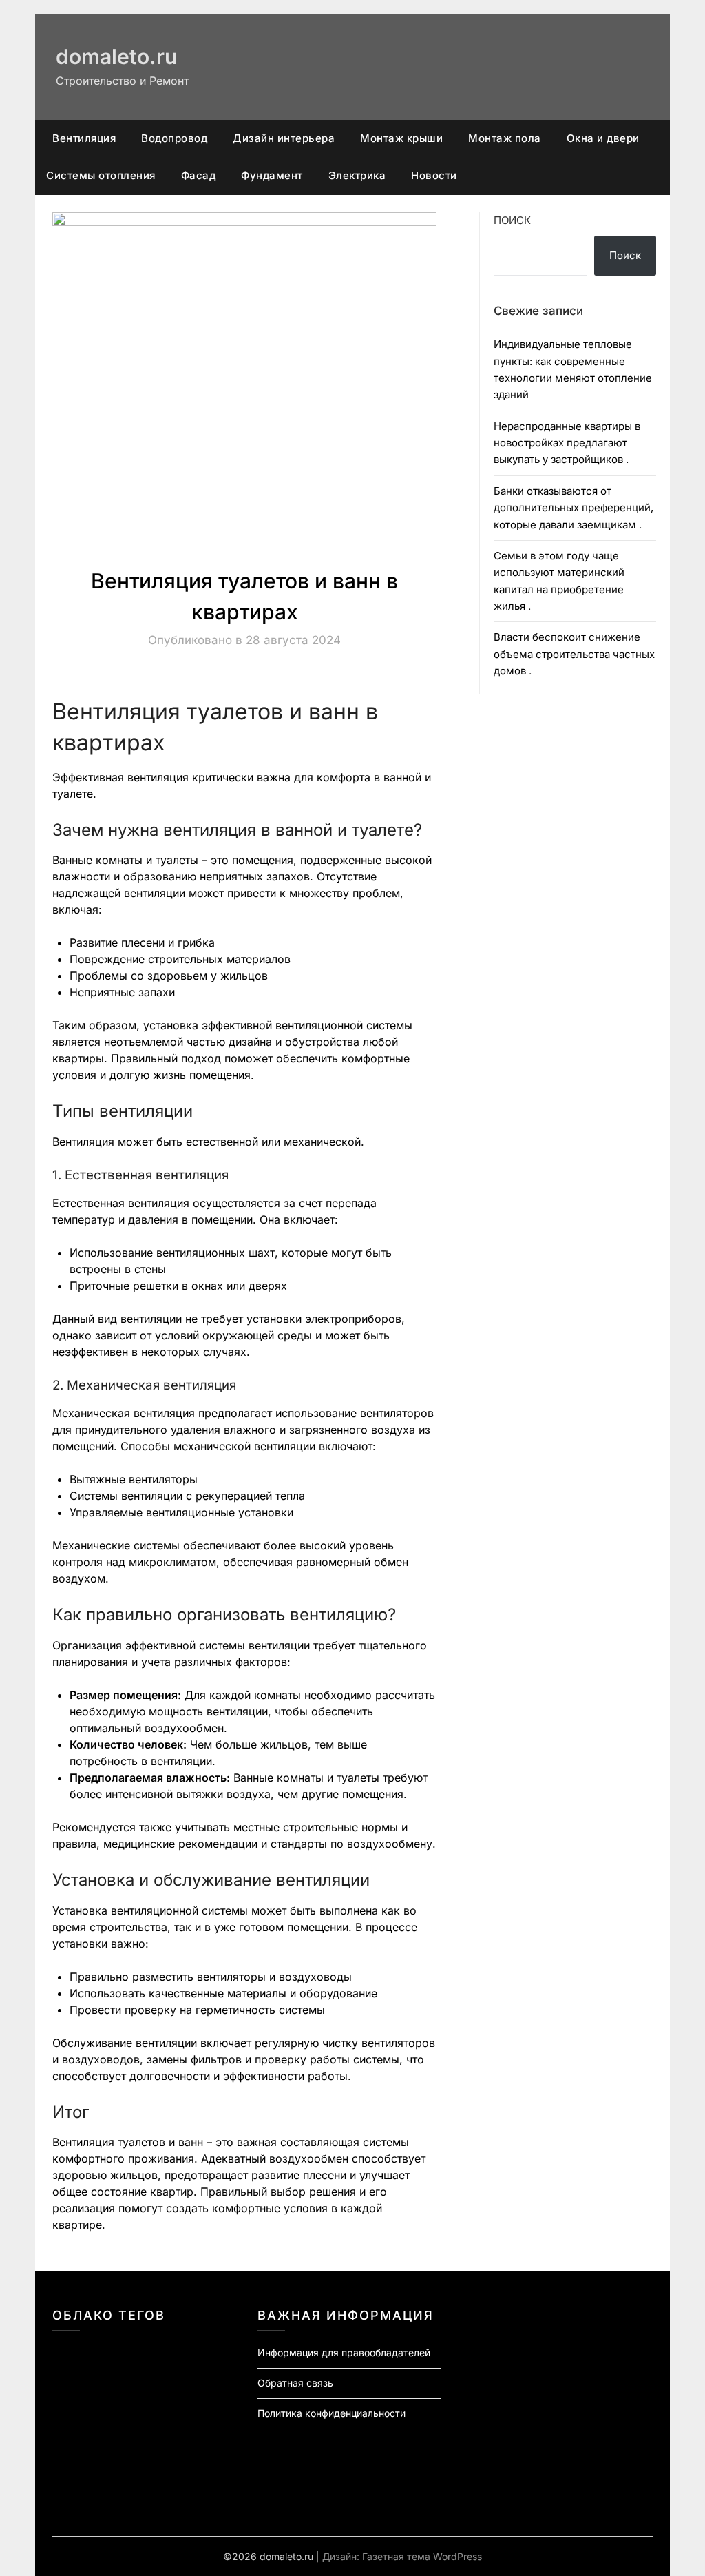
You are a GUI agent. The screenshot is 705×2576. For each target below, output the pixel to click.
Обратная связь (295, 2383)
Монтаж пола (505, 138)
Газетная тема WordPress (422, 2556)
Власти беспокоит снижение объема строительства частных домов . (574, 654)
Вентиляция (84, 138)
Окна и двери (603, 138)
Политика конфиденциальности (332, 2413)
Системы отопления (101, 175)
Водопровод (174, 138)
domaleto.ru (116, 56)
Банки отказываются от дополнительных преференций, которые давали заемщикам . (574, 508)
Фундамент (272, 175)
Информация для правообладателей (344, 2352)
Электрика (357, 175)
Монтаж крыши (401, 138)
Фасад (199, 175)
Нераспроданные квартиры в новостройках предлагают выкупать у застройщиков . (567, 443)
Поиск (512, 220)
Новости (434, 175)
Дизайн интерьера (284, 138)
